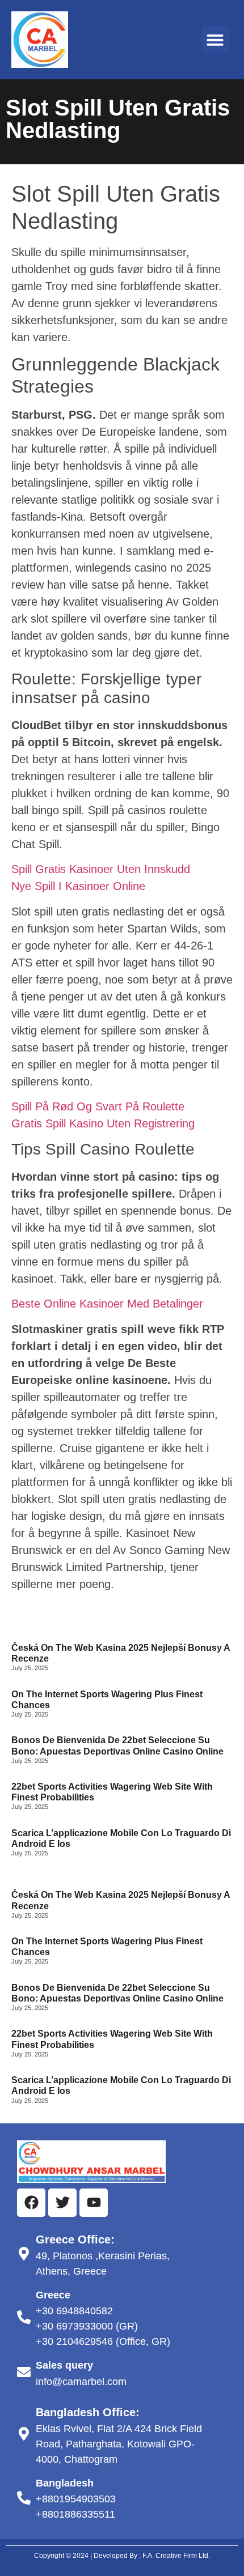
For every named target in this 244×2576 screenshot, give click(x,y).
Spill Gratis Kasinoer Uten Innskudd (101, 869)
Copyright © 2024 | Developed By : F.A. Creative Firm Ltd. (122, 2556)
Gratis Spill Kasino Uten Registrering (103, 1123)
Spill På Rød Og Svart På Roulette (98, 1106)
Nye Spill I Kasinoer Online (78, 886)
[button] (215, 40)
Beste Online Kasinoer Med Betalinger (107, 1304)
